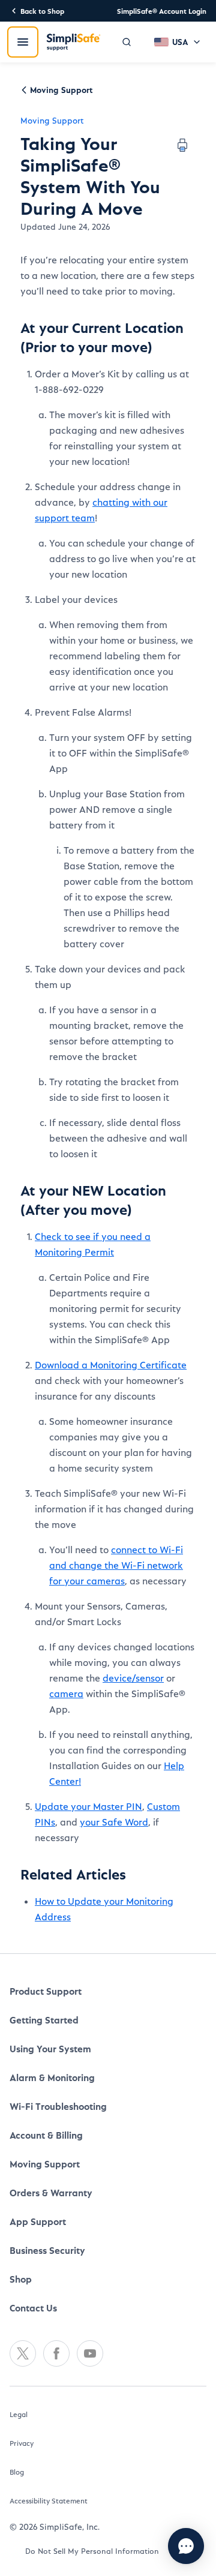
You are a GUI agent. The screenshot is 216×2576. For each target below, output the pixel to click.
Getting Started (44, 2020)
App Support (38, 2221)
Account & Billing (46, 2135)
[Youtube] (90, 2353)
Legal (19, 2414)
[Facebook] (56, 2353)
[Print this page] (182, 145)
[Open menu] (23, 42)
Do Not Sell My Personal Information (92, 2551)
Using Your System (50, 2048)
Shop (21, 2279)
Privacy (22, 2443)
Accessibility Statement (49, 2500)
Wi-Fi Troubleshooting (58, 2106)
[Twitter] (23, 2353)
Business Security (47, 2250)
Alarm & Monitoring (52, 2077)
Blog (17, 2472)
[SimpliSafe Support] (73, 42)
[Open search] (127, 42)
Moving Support (52, 120)
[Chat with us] (186, 2546)
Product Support (46, 1991)
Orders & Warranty (51, 2192)
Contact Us (33, 2308)
